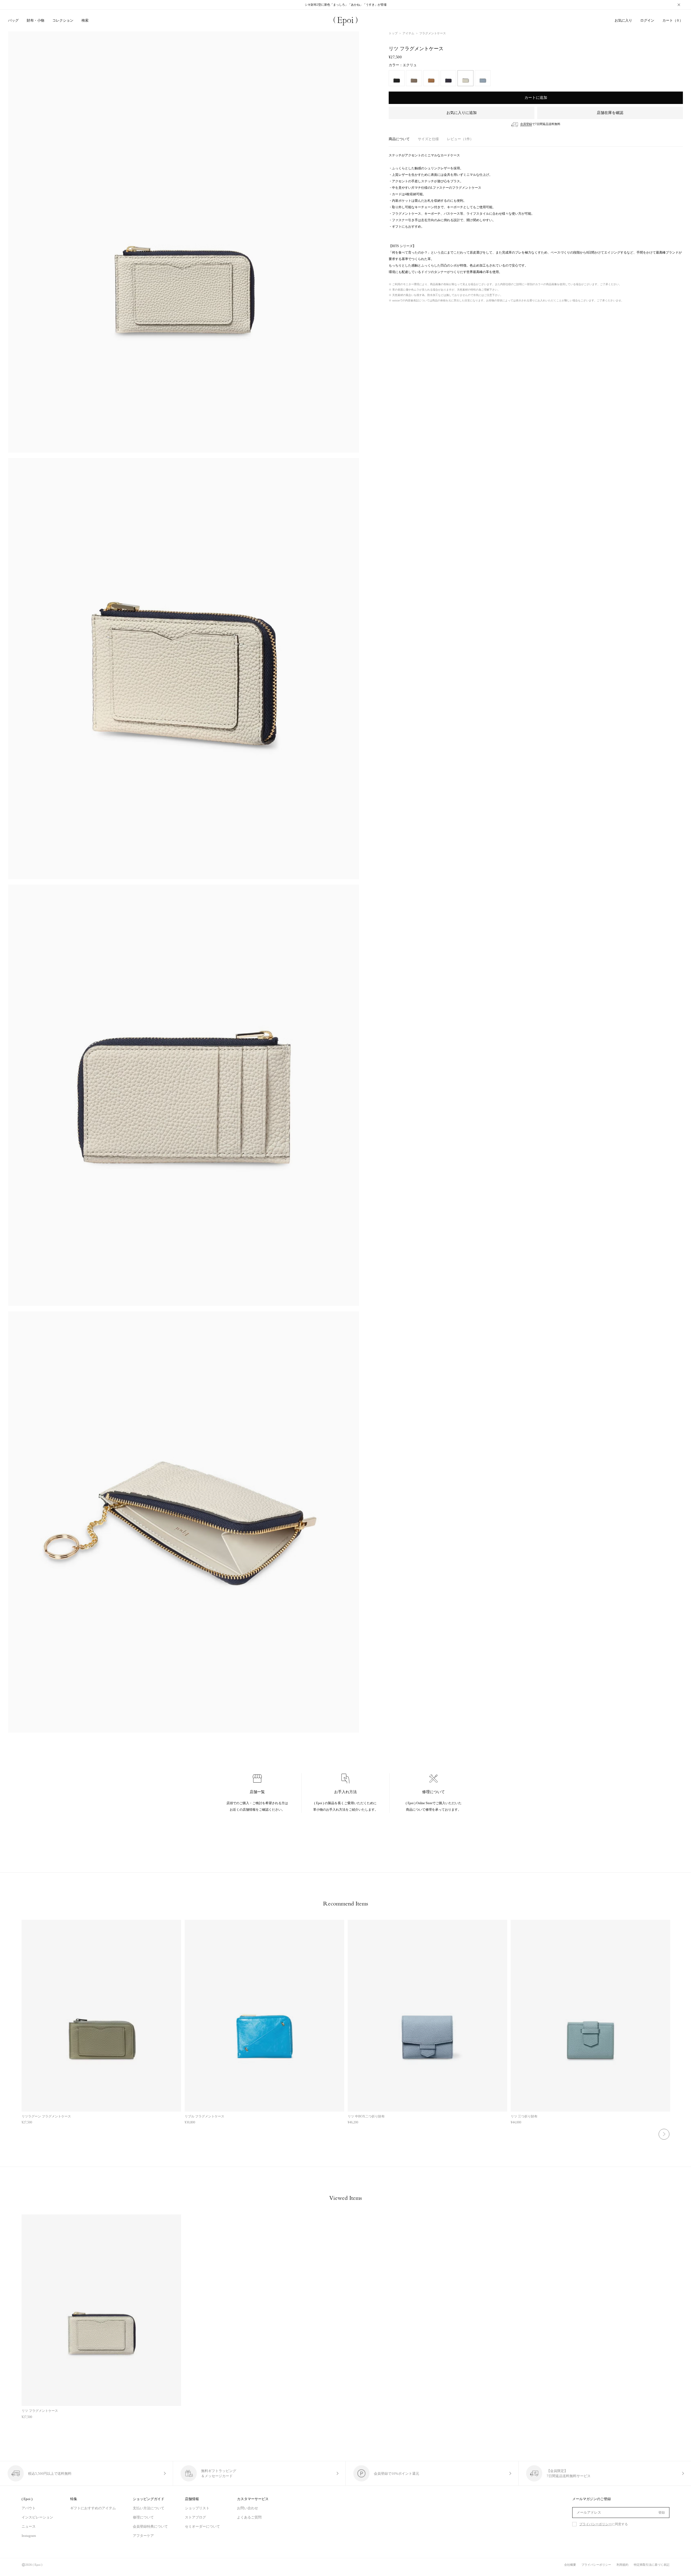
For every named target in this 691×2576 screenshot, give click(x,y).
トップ (393, 33)
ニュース (29, 2526)
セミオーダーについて (202, 2526)
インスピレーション (37, 2517)
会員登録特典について (150, 2526)
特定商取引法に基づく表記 (652, 2565)
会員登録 (526, 124)
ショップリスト (197, 2508)
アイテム (408, 33)
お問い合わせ (248, 2508)
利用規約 (622, 2565)
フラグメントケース (433, 33)
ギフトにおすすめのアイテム (93, 2508)
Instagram (29, 2536)
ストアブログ (195, 2517)
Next (664, 2134)
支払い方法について (149, 2508)
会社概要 (570, 2565)
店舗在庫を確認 (610, 113)
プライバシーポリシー (595, 2524)
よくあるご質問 (249, 2517)
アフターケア (143, 2536)
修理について (143, 2517)
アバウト (29, 2508)
